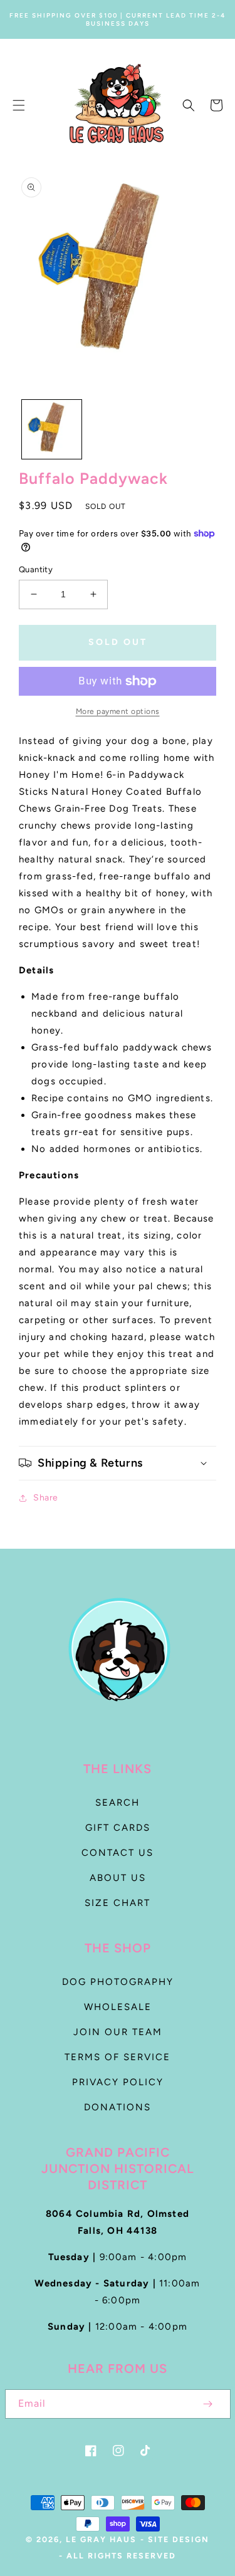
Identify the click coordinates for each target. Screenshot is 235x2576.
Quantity (36, 569)
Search (118, 1803)
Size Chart (118, 1903)
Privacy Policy (118, 2082)
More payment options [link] (118, 711)
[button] (19, 105)
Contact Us (118, 1853)
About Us (118, 1878)
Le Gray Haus (101, 2539)
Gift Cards (118, 1828)
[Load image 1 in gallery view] (52, 430)
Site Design (179, 2539)
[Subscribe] (208, 2404)
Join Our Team (118, 2032)
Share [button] (46, 1498)
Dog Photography (118, 1982)
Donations (118, 2107)
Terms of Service (118, 2057)
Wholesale (118, 2007)
